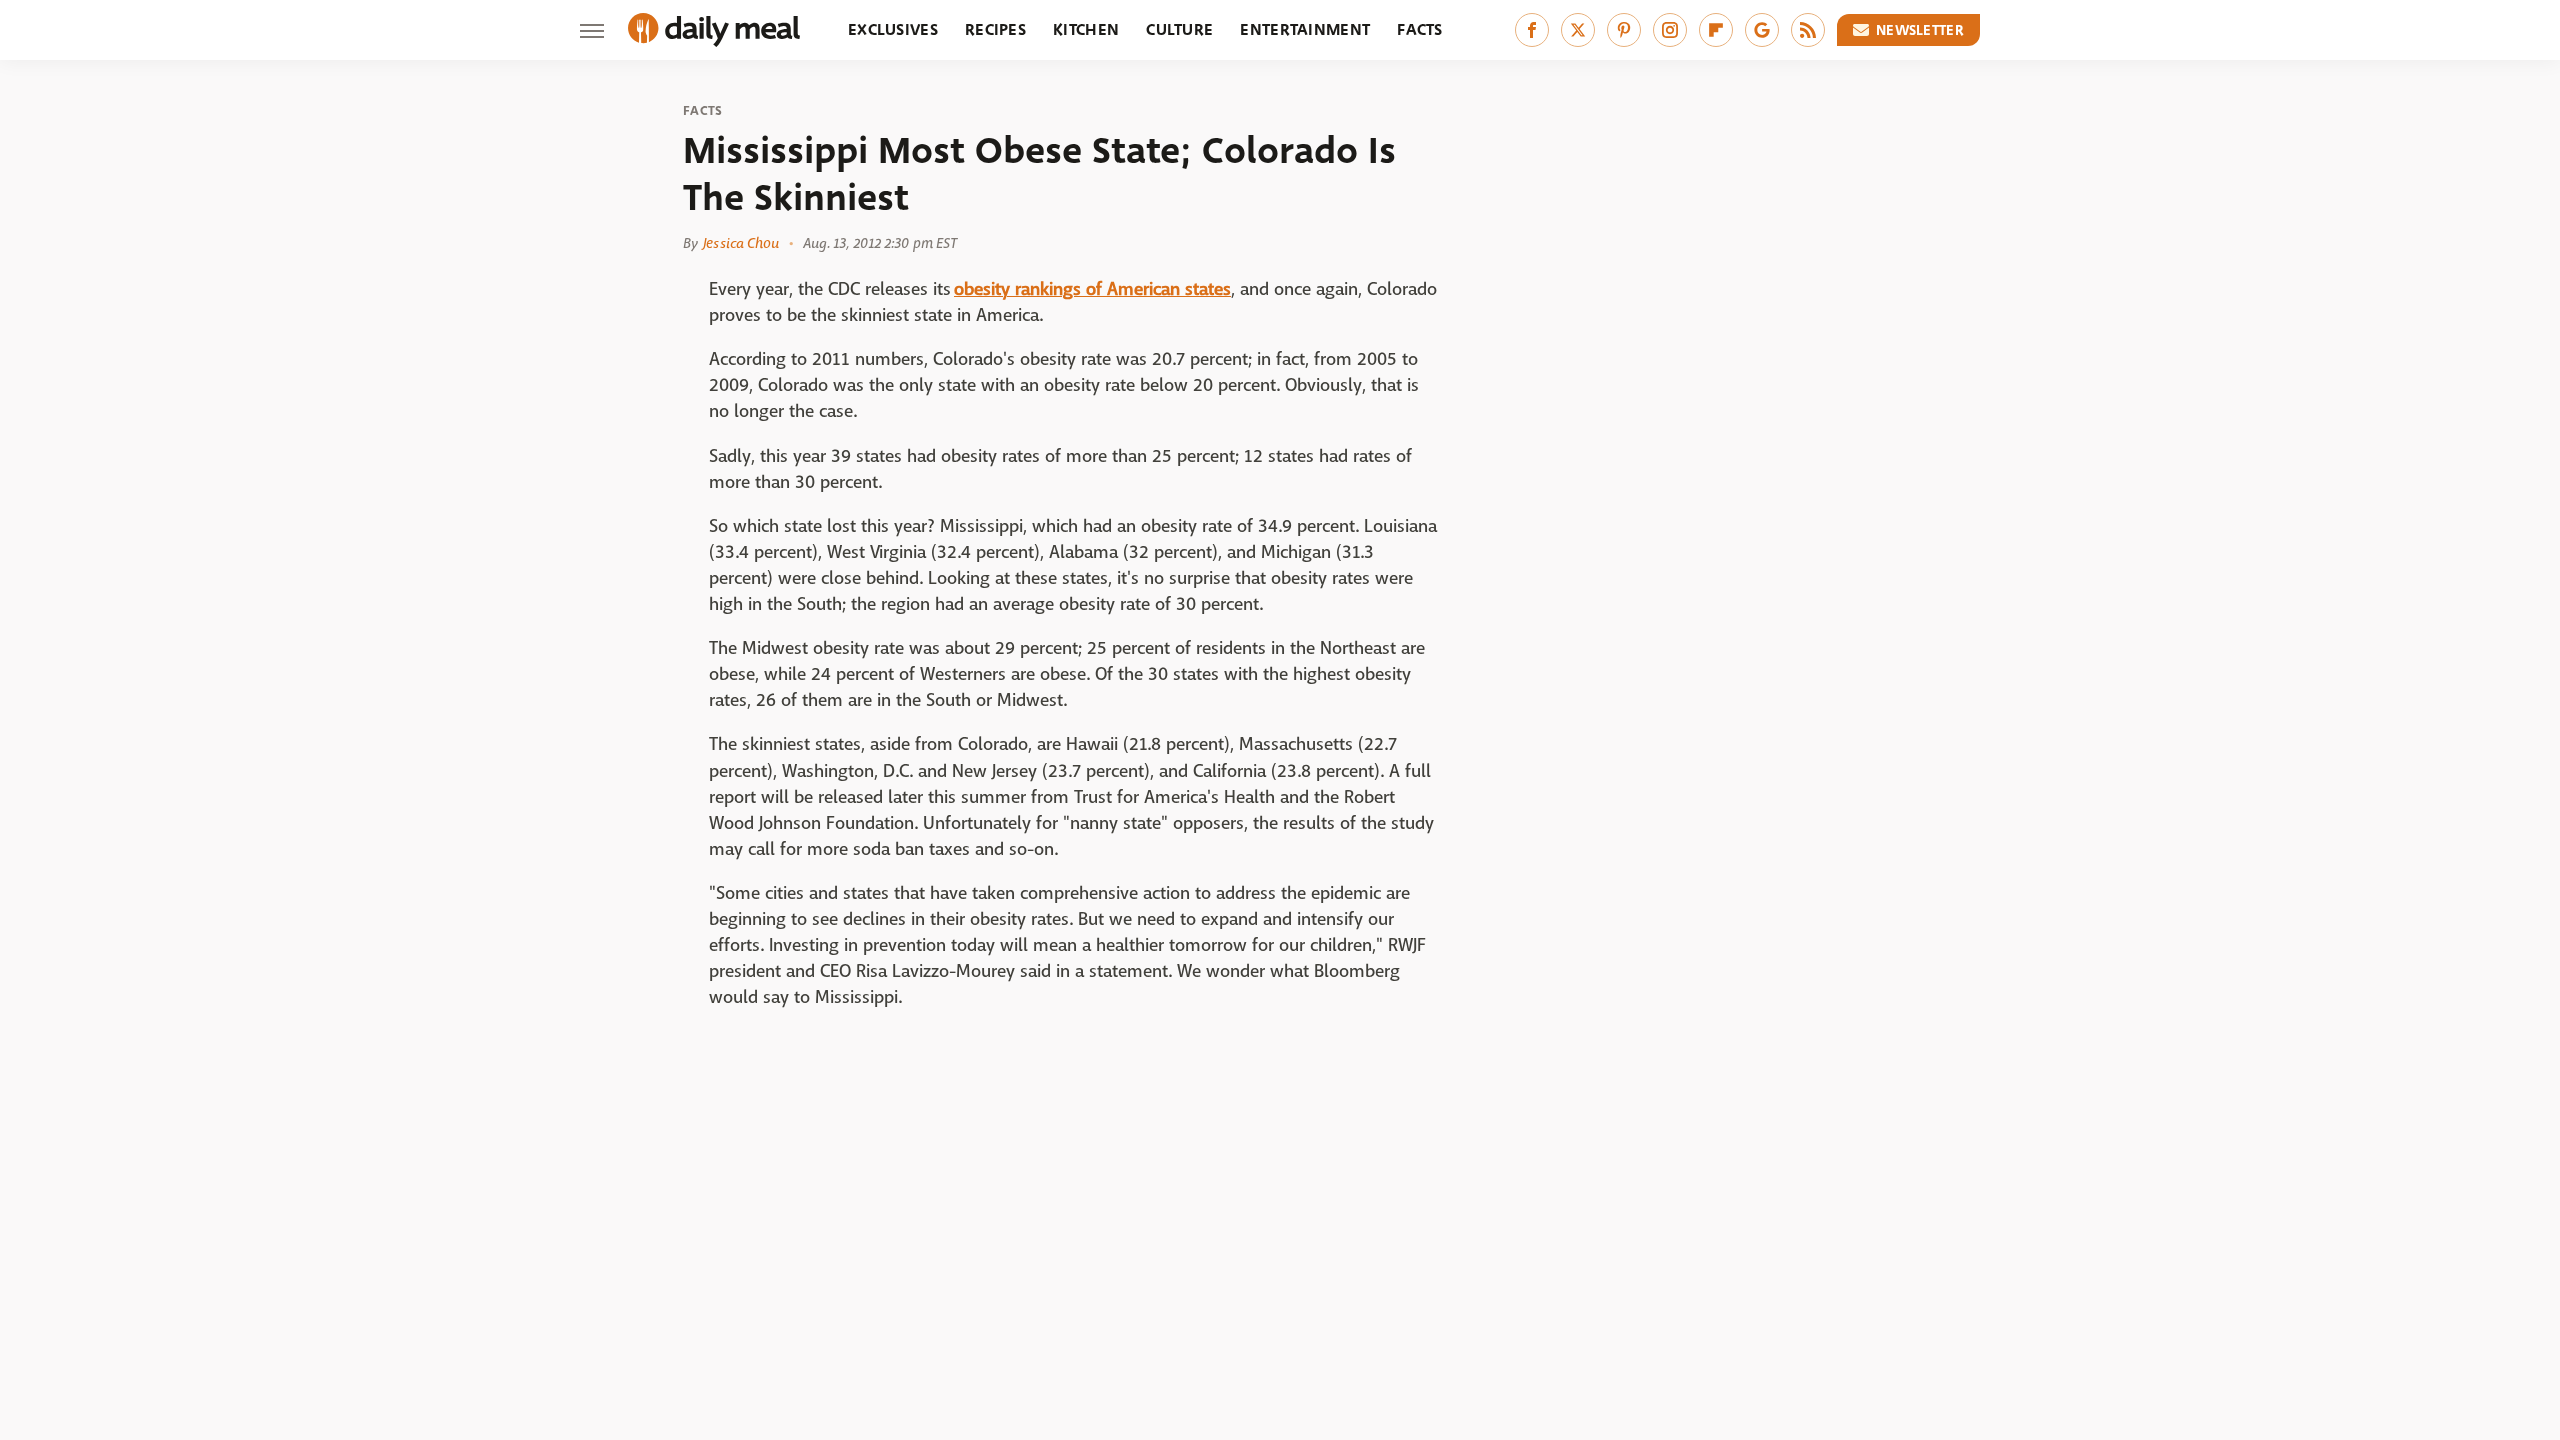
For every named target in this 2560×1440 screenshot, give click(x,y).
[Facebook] (1532, 30)
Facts (1420, 29)
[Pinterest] (1624, 30)
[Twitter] (1578, 30)
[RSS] (1808, 30)
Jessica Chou (741, 243)
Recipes (995, 29)
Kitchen (1086, 29)
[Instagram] (1670, 30)
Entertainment (1305, 29)
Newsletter (1920, 30)
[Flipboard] (1716, 30)
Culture (1179, 29)
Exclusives (893, 29)
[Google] (1762, 30)
